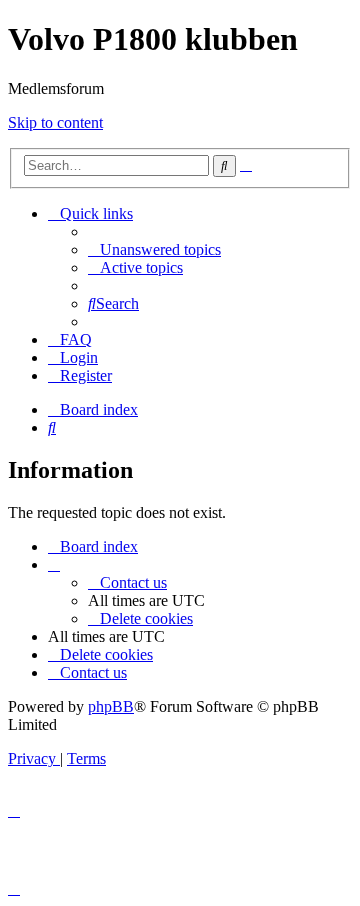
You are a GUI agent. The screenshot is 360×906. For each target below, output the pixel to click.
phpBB (111, 706)
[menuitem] (154, 249)
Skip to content (55, 122)
